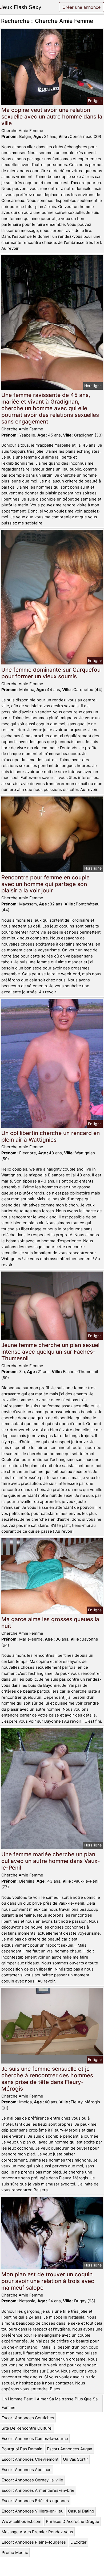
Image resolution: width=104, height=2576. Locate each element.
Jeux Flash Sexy (21, 7)
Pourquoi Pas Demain (22, 2449)
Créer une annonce (81, 7)
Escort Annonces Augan (70, 2449)
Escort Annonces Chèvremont (30, 2459)
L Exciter (79, 2542)
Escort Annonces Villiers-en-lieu (33, 2511)
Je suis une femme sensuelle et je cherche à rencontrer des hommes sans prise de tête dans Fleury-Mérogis (47, 2079)
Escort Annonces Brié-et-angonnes (35, 2501)
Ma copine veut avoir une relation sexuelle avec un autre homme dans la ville (52, 116)
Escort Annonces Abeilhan (27, 2470)
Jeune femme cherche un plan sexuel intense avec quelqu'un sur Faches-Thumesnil (50, 1352)
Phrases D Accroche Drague (73, 2521)
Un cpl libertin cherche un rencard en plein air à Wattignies (51, 1136)
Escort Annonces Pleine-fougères (34, 2542)
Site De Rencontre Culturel (27, 2428)
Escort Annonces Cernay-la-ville (32, 2480)
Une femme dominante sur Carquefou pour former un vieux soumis (51, 673)
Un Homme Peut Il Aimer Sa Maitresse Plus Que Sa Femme (50, 2403)
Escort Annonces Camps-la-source (35, 2439)
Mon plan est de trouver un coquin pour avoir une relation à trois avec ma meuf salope (48, 2281)
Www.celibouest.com (21, 2521)
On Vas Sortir (75, 2459)
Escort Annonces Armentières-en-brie (38, 2490)
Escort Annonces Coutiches (28, 2418)
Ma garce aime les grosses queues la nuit (50, 1622)
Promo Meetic (15, 2552)
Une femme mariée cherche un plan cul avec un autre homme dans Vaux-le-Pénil (51, 1861)
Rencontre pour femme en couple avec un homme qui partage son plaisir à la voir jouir (45, 884)
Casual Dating (81, 2511)
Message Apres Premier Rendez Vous (37, 2532)
